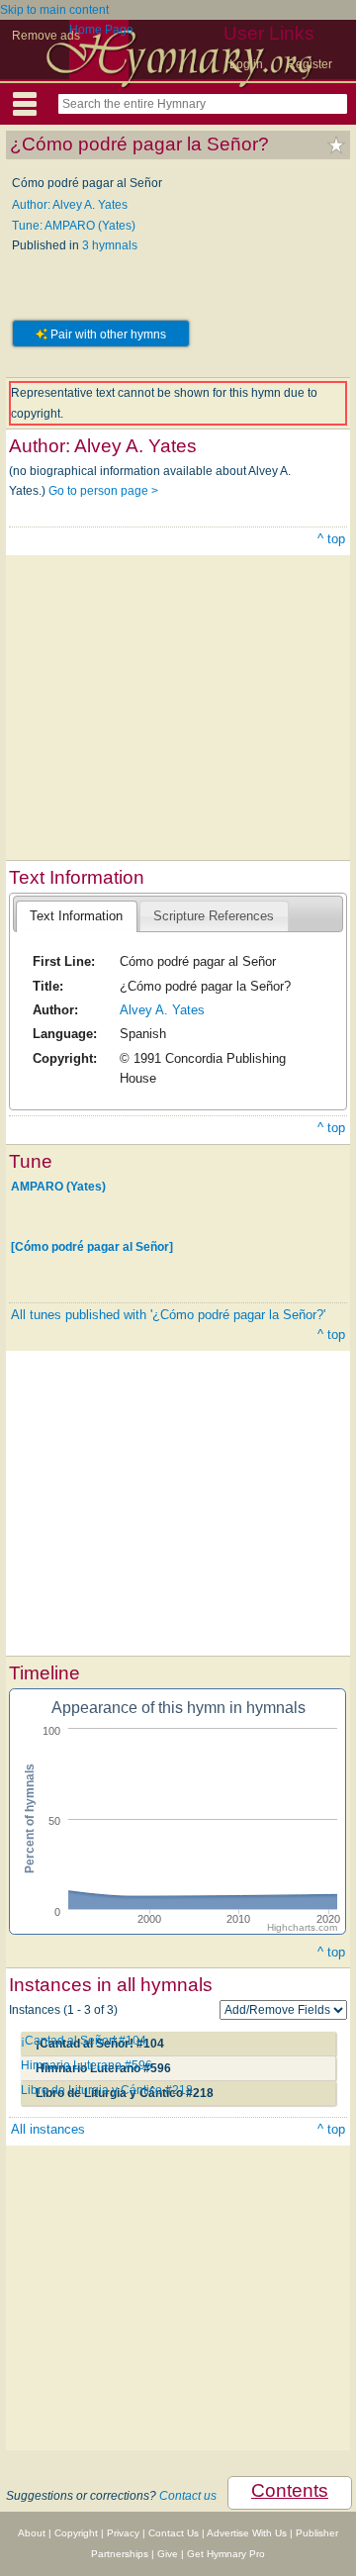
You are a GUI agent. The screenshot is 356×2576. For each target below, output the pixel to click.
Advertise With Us (247, 2533)
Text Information (76, 916)
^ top (331, 539)
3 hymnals (110, 245)
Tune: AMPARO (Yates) (74, 226)
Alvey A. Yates (162, 1010)
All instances (48, 2129)
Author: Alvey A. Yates (70, 205)
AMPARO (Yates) (58, 1187)
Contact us (188, 2496)
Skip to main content (54, 10)
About (32, 2533)
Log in (246, 64)
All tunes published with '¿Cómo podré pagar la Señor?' (168, 1315)
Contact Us (174, 2533)
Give (168, 2554)
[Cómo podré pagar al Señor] (92, 1247)
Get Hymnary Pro (226, 2554)
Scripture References (214, 916)
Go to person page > (103, 491)
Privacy (123, 2533)
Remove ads (46, 36)
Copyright (76, 2533)
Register (310, 64)
